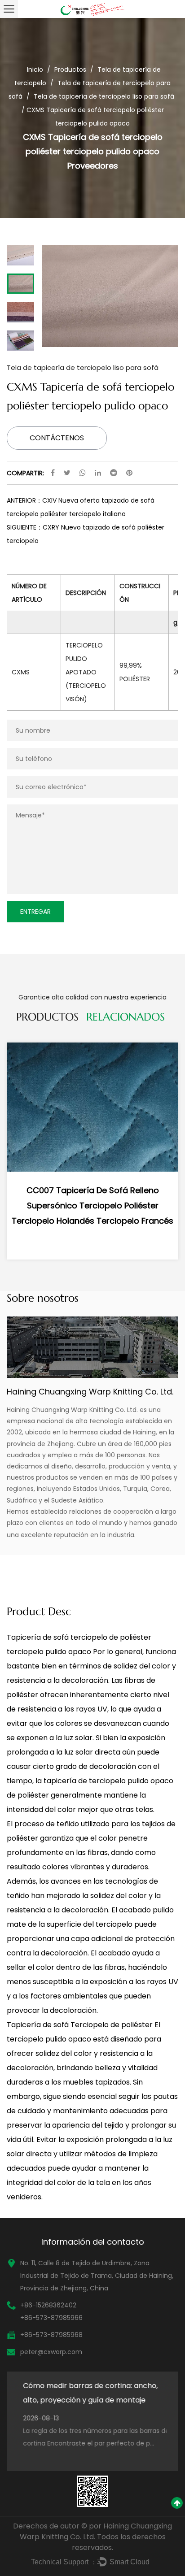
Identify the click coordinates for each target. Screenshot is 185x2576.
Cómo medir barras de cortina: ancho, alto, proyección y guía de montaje (86, 2393)
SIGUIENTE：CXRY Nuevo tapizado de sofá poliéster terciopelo (86, 534)
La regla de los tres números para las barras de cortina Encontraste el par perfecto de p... (92, 2437)
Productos (70, 70)
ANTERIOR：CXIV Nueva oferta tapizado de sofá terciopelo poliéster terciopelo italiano (81, 507)
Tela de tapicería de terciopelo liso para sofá (104, 96)
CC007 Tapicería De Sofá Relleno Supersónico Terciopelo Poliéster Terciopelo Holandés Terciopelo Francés (92, 1205)
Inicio (35, 70)
